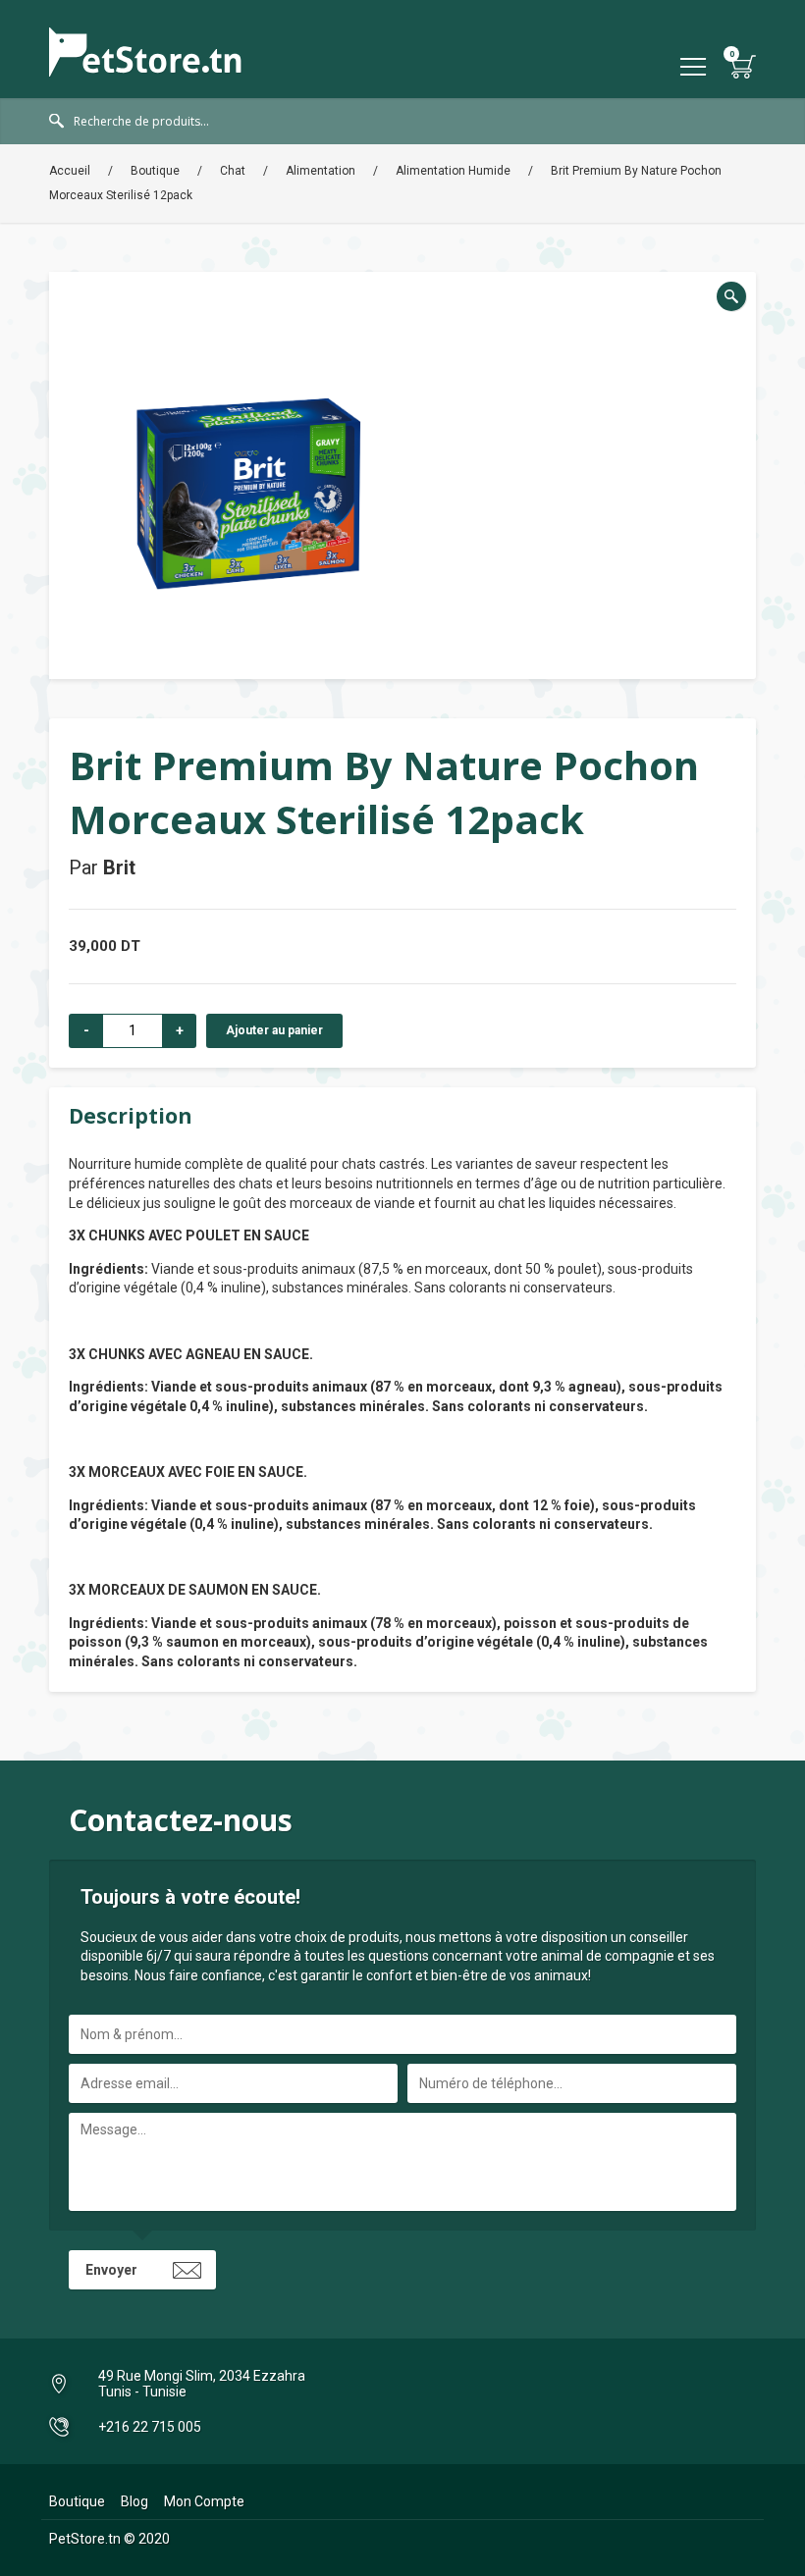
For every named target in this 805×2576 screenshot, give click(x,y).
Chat (233, 171)
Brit (119, 867)
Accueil (70, 171)
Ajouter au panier (274, 1030)
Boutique (155, 171)
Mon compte (204, 2501)
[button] (731, 296)
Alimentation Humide (453, 171)
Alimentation (321, 171)
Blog (134, 2501)
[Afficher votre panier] (744, 66)
